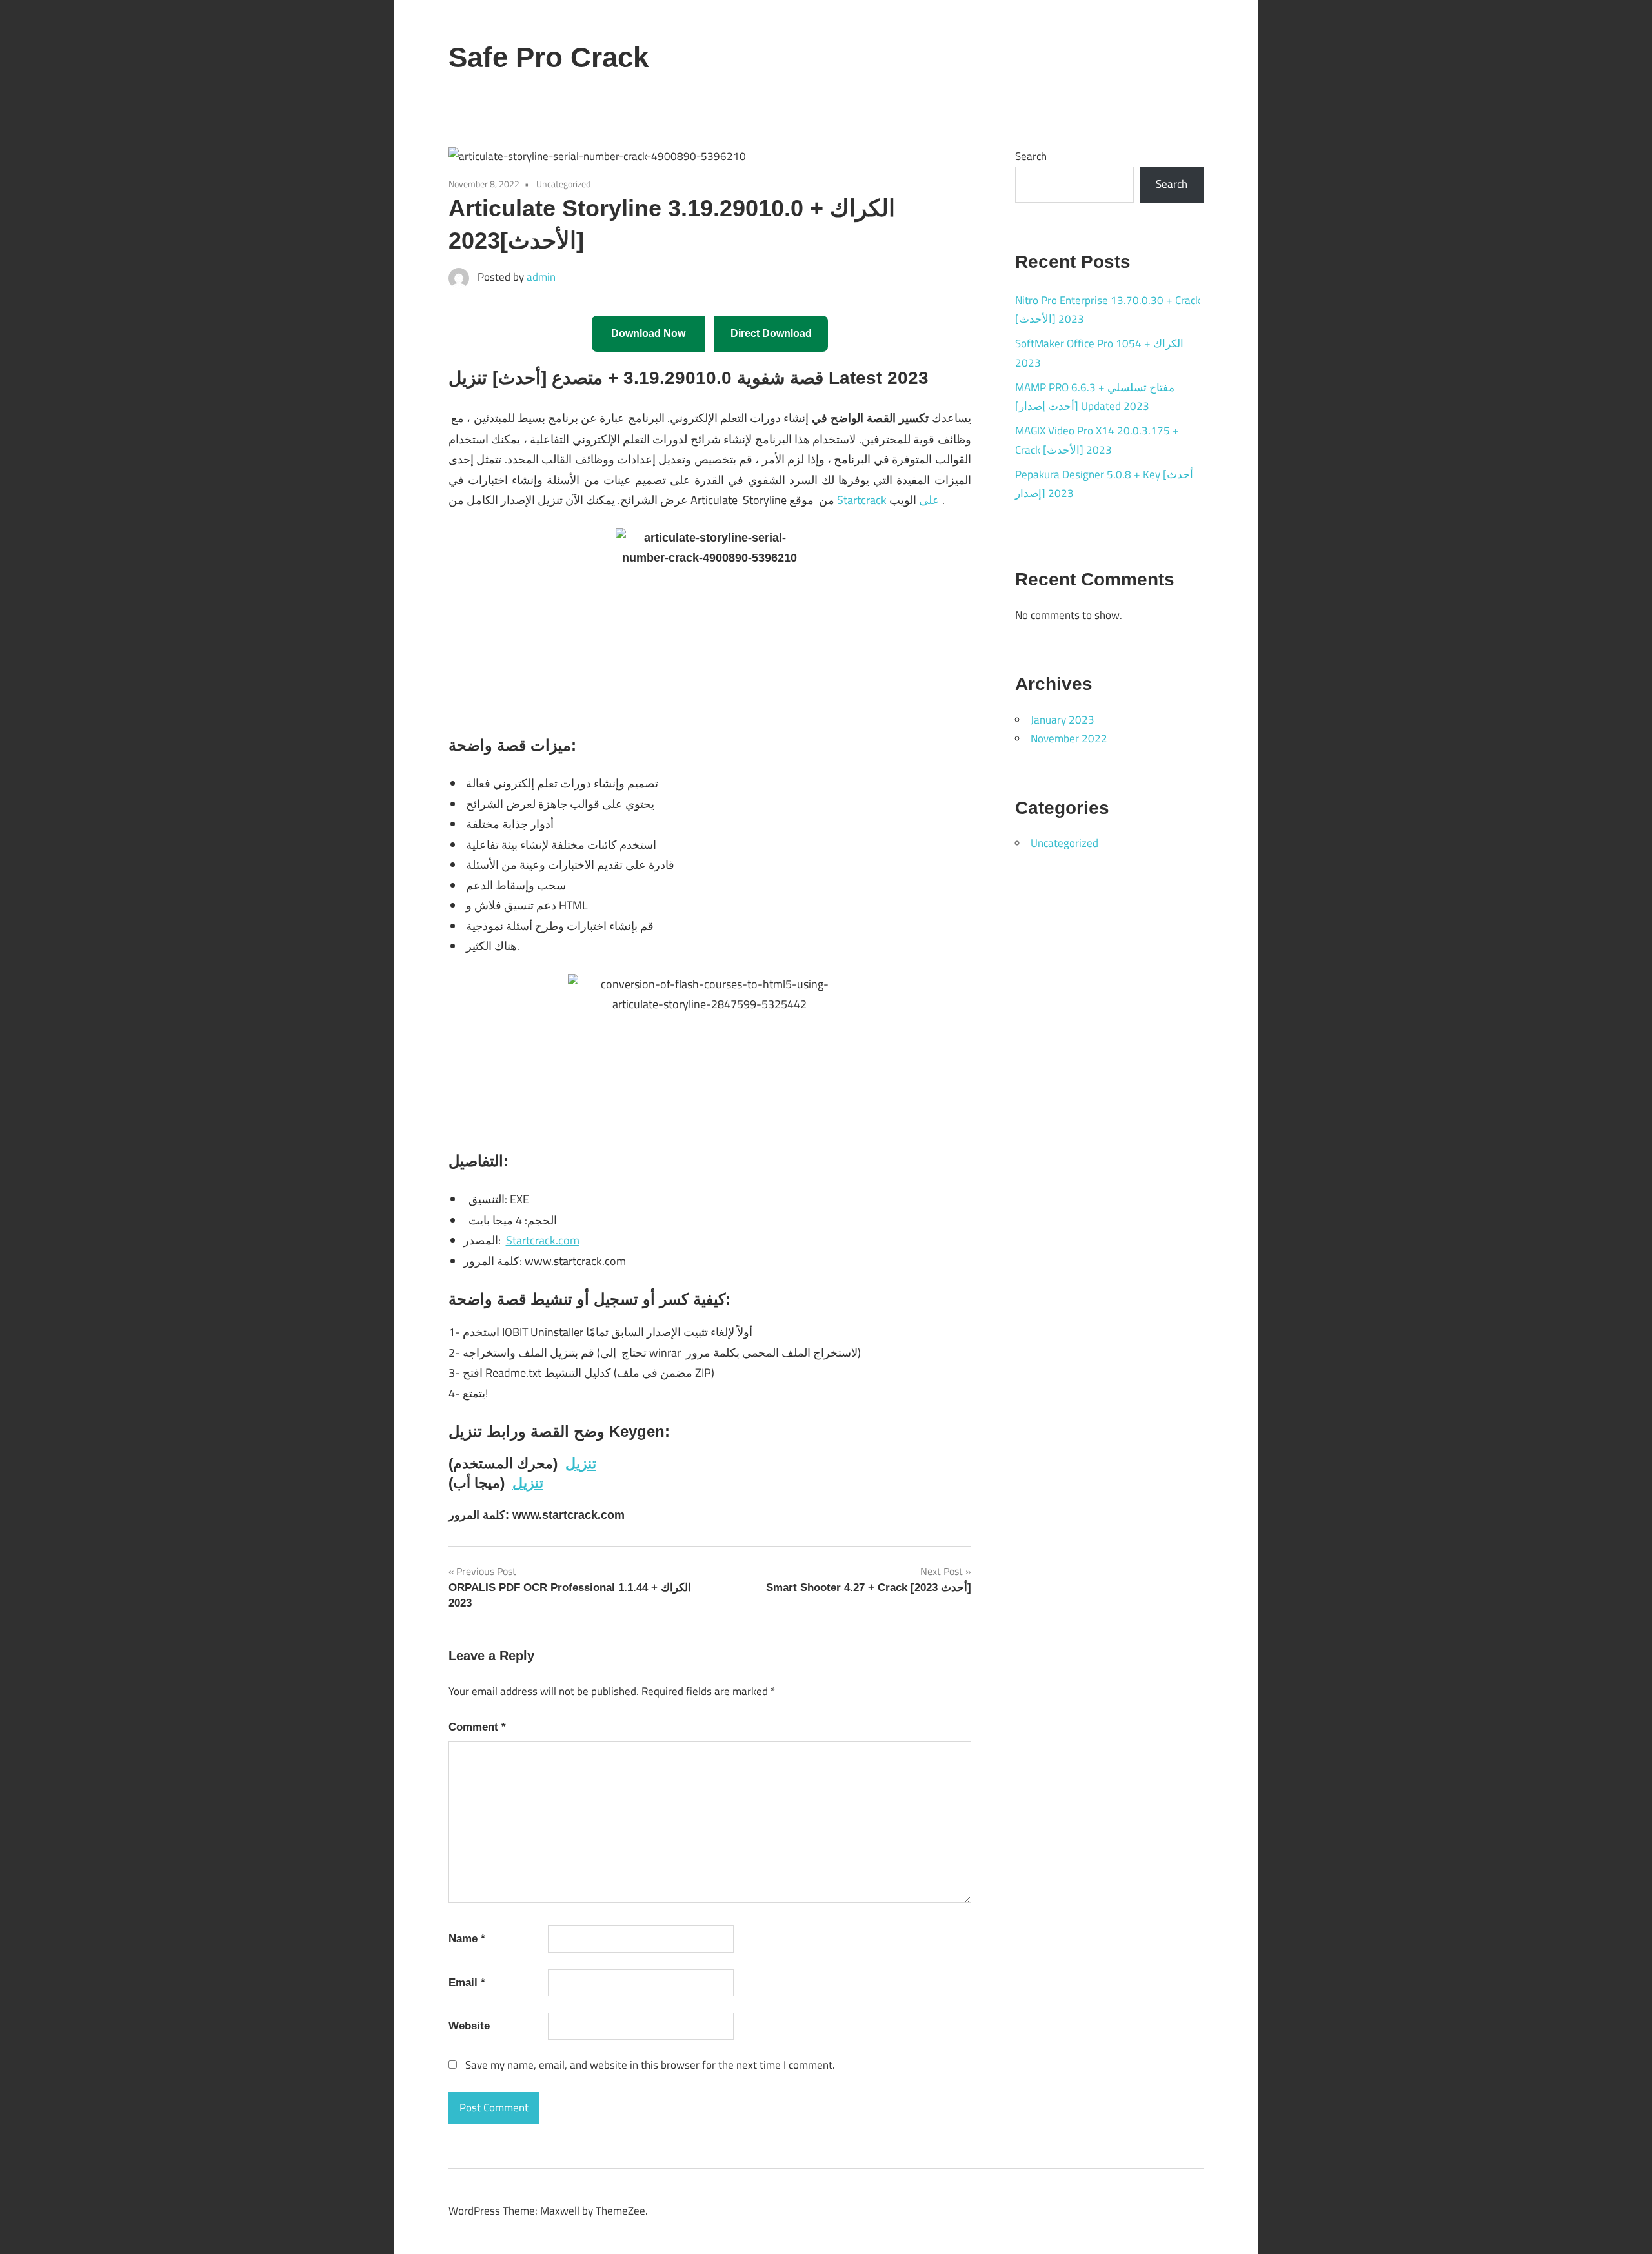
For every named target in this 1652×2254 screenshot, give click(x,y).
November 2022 (1069, 738)
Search (1031, 156)
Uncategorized (1064, 843)
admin (541, 277)
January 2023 (1063, 720)
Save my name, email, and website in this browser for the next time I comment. (650, 2065)
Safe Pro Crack (549, 57)
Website (469, 2026)
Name (467, 1939)
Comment (477, 1727)
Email (467, 1983)
